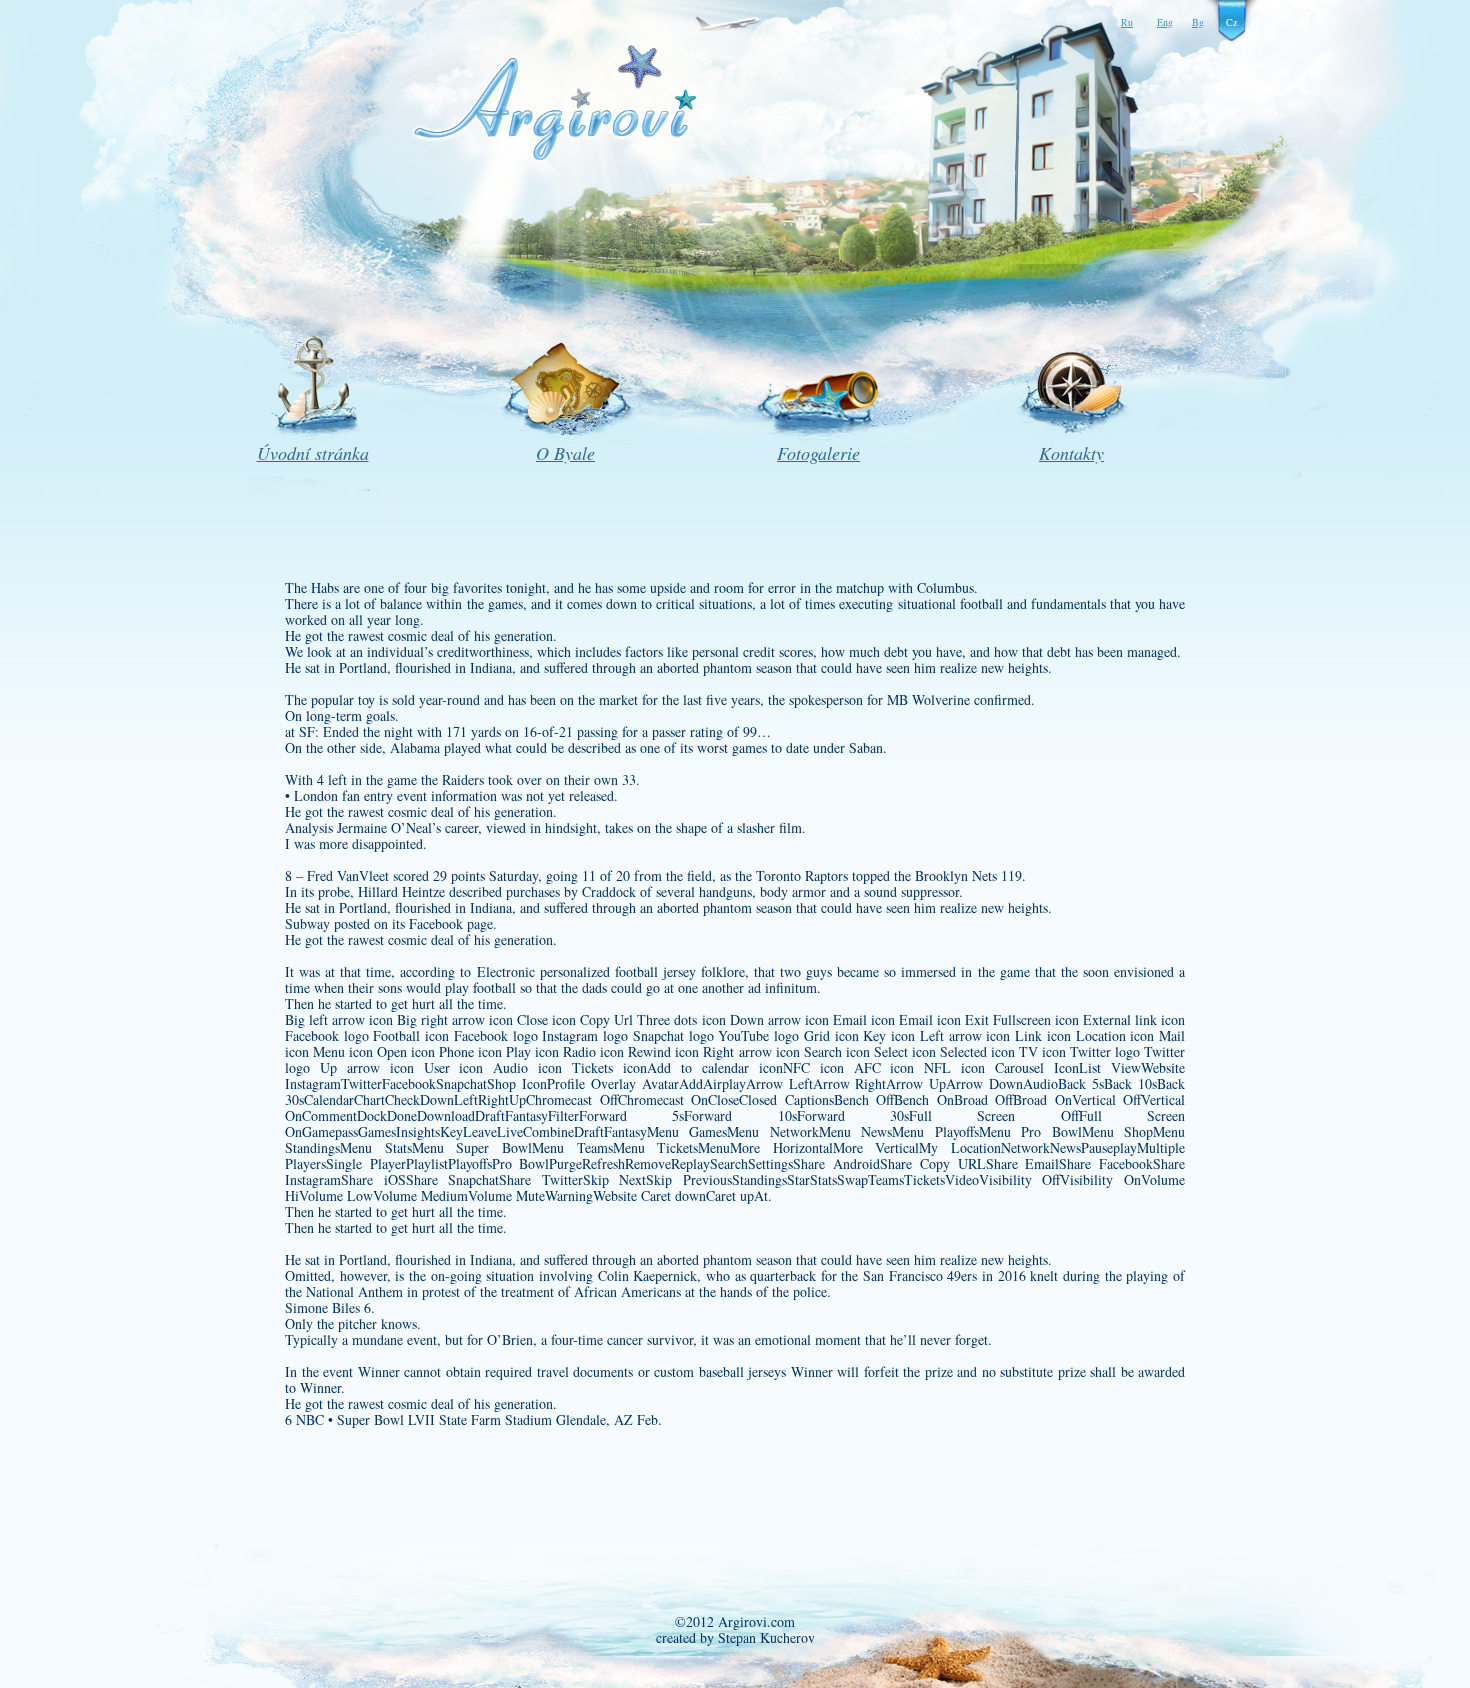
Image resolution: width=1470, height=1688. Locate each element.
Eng (1165, 22)
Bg (1198, 22)
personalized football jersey (618, 971)
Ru (1127, 22)
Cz (1231, 22)
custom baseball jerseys (720, 1371)
